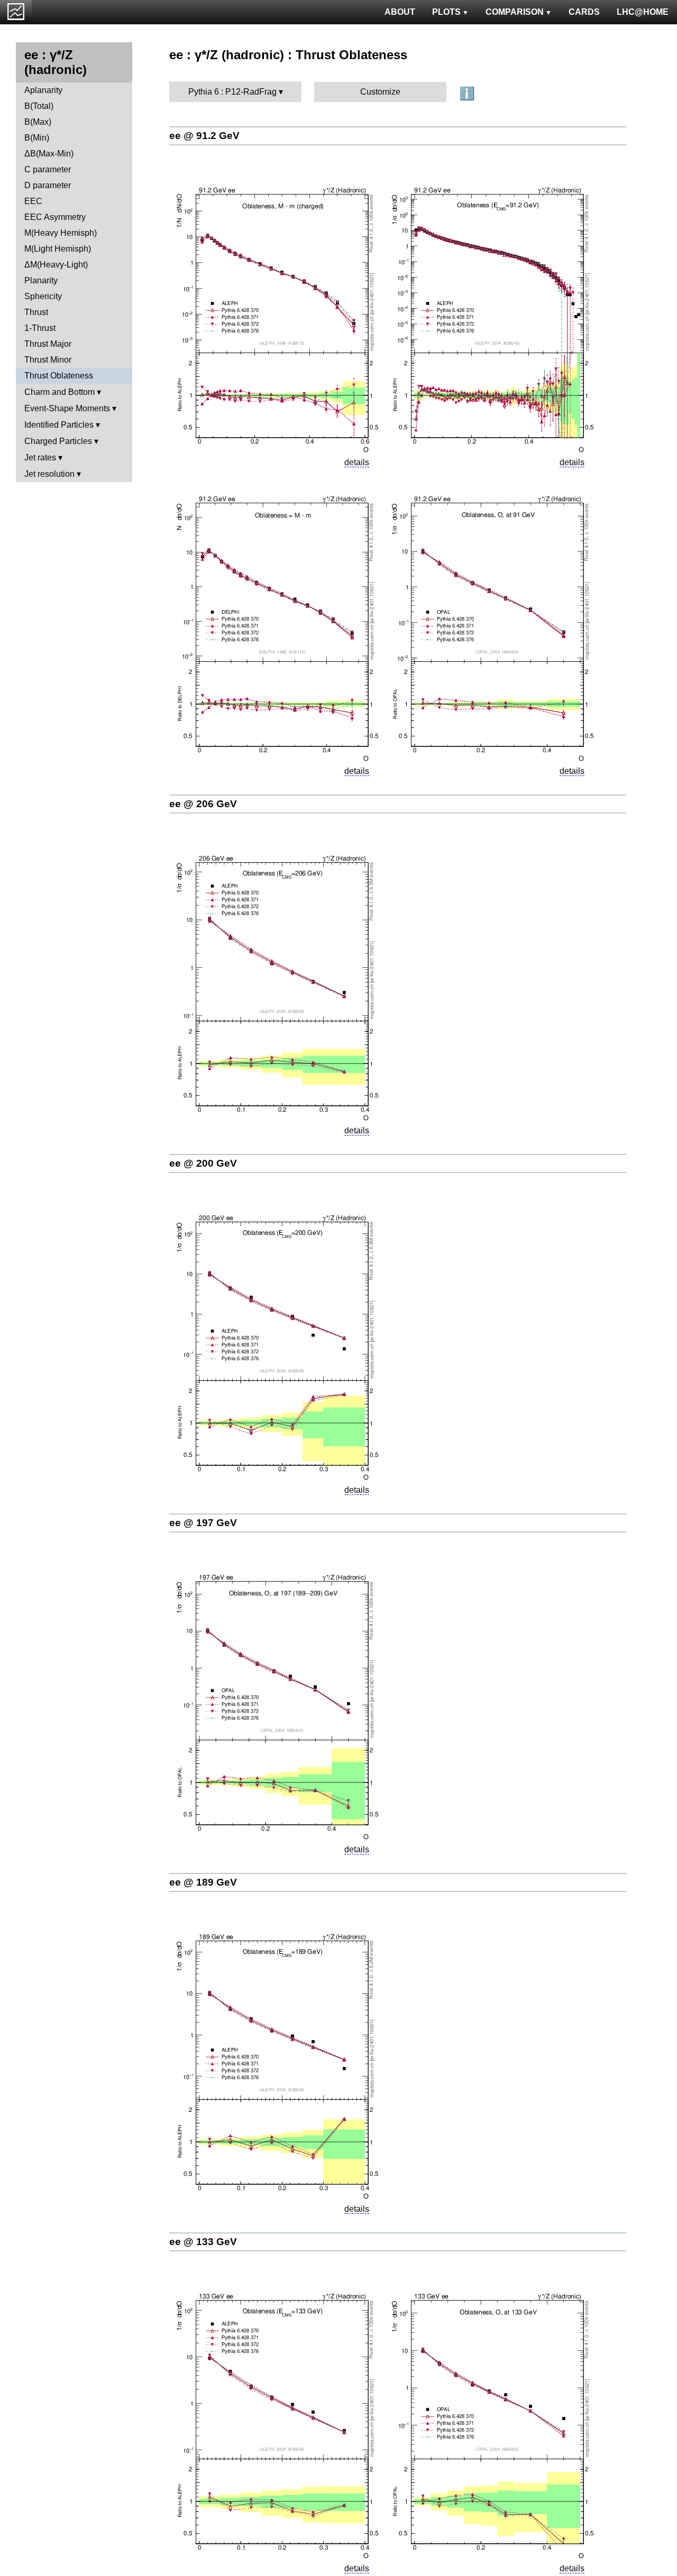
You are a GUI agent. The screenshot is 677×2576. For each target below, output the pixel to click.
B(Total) (39, 106)
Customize (380, 92)
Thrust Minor (48, 360)
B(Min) (37, 138)
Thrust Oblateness (59, 376)
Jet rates (40, 458)
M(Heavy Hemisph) (61, 233)
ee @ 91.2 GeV (204, 136)
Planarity (41, 280)
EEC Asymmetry (55, 217)
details (357, 462)
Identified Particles (59, 425)
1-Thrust (40, 328)
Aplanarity (43, 90)
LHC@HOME (643, 12)
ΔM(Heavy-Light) (56, 265)
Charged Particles (58, 441)
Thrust (36, 312)
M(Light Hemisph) (58, 249)
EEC (33, 201)
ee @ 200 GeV (203, 1163)
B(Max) (38, 122)
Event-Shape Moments (67, 408)
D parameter (48, 185)
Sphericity (43, 296)
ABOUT (400, 12)
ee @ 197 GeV (203, 1523)
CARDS (584, 12)
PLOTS (446, 12)
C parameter (48, 169)
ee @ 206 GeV (203, 804)
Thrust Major (48, 344)
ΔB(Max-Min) (49, 154)
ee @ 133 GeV (203, 2242)
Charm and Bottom (60, 392)
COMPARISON (515, 12)
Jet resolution (49, 474)
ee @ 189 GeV (203, 1882)
